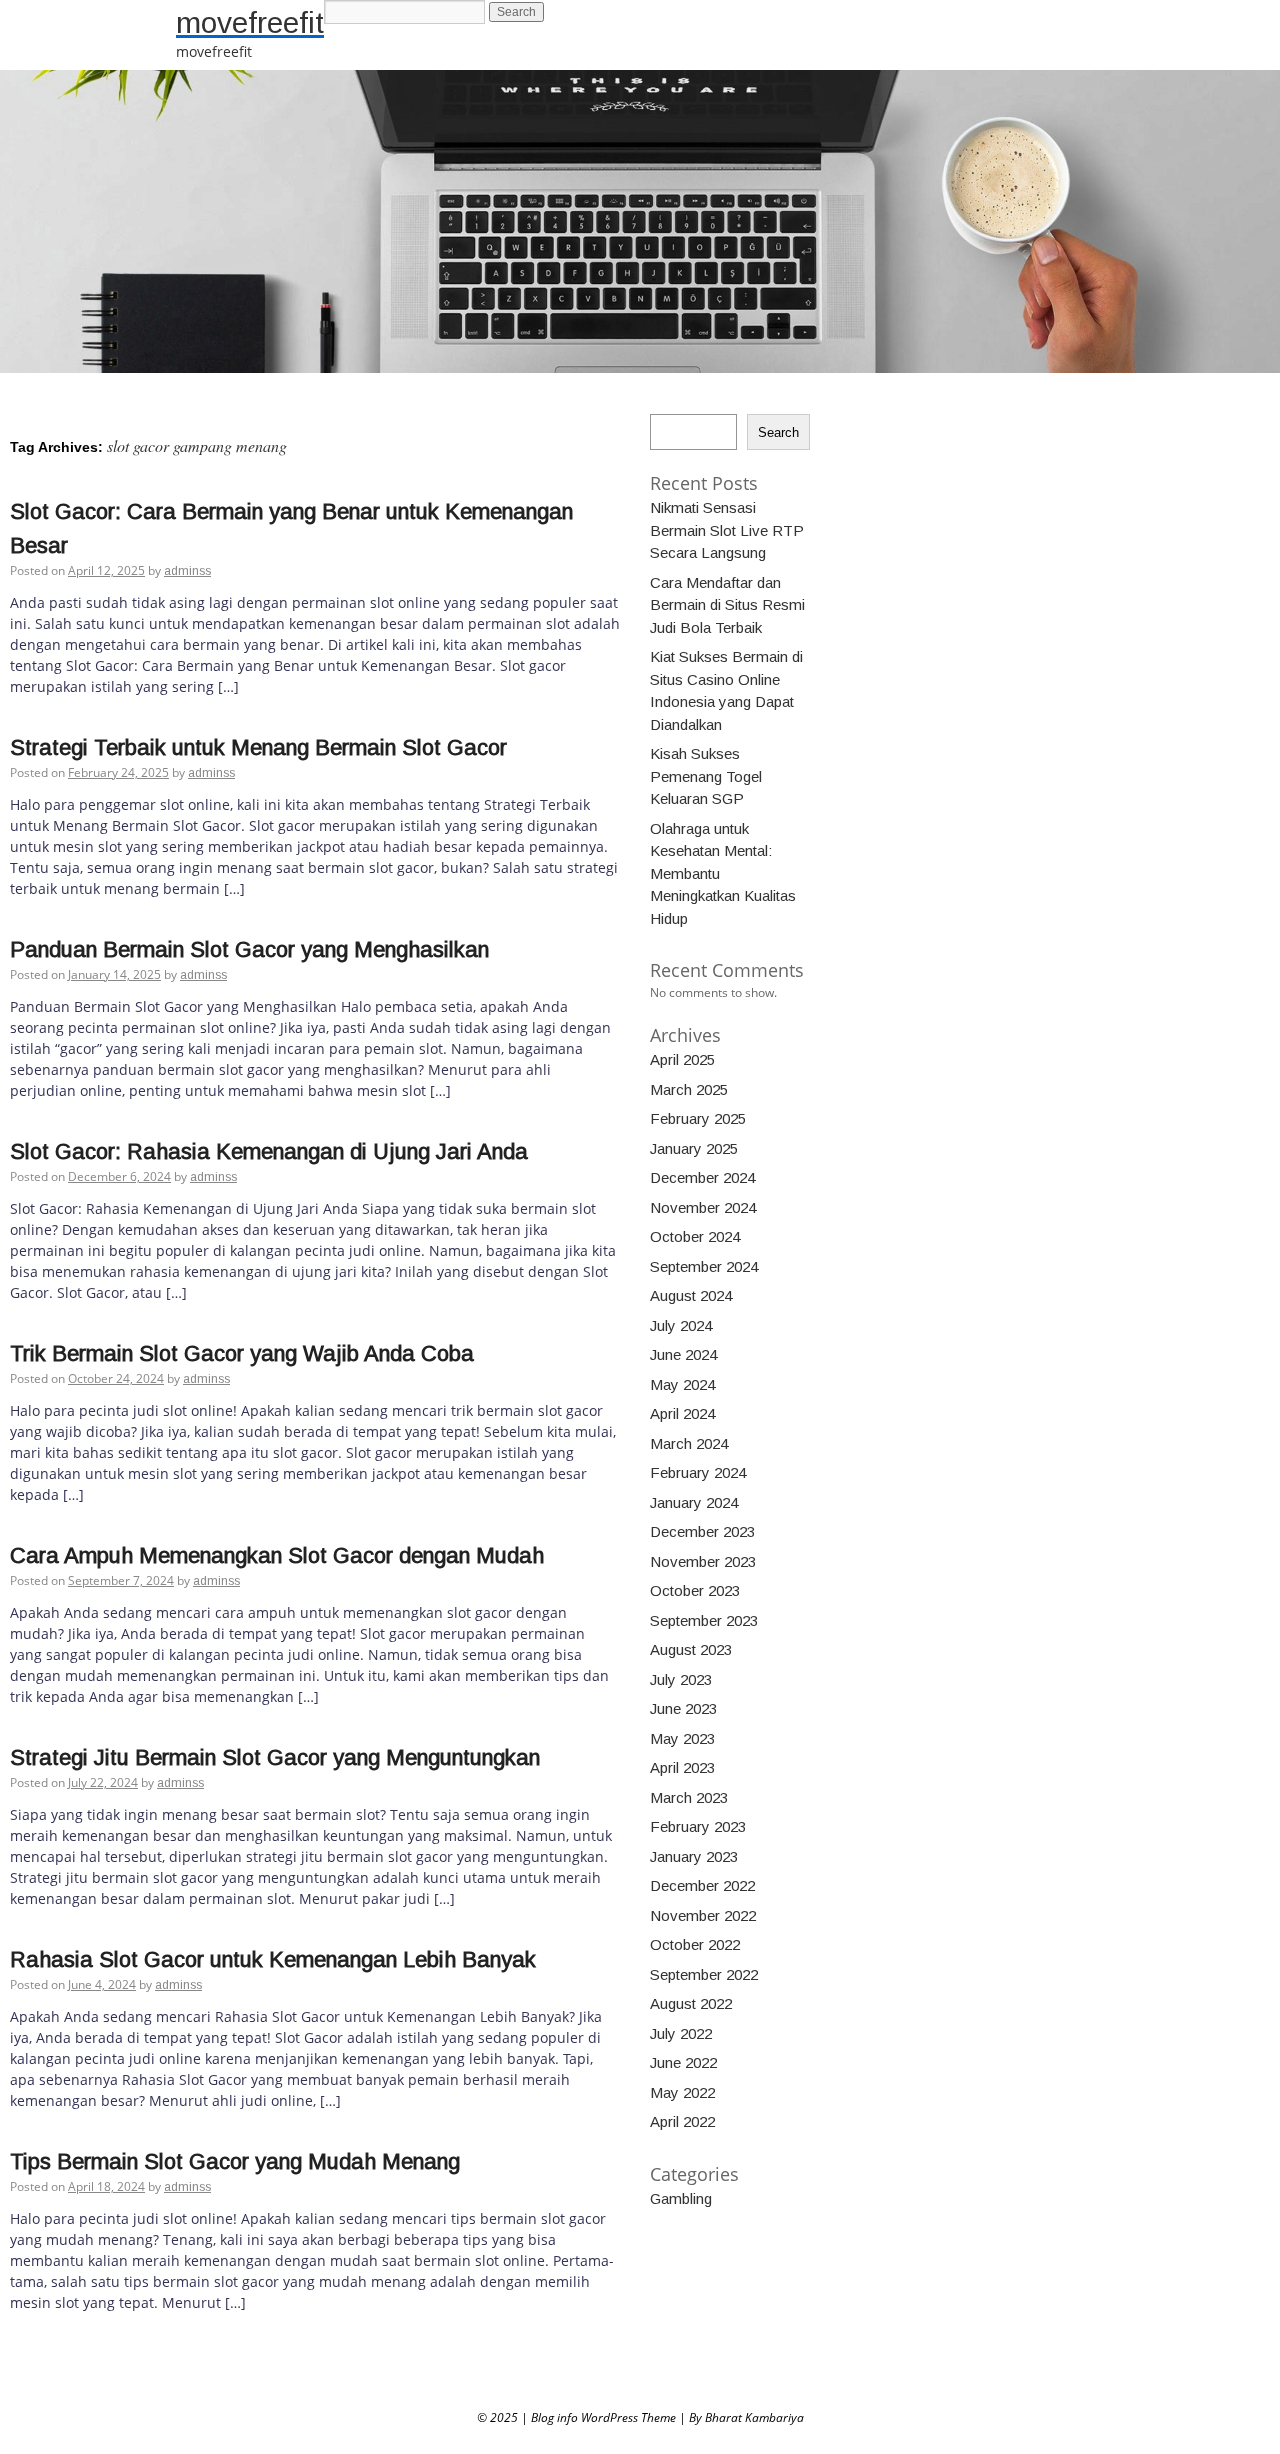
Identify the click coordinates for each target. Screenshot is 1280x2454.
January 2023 (694, 1856)
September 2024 (704, 1266)
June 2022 (683, 2062)
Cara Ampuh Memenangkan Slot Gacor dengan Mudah (277, 1555)
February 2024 (698, 1472)
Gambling (681, 2198)
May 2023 (682, 1738)
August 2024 (691, 1295)
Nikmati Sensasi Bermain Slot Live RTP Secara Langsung (727, 530)
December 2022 (702, 1885)
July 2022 (681, 2033)
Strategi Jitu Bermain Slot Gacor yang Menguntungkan (275, 1757)
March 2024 (689, 1443)
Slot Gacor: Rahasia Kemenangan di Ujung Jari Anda (269, 1151)
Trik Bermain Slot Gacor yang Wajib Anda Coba (242, 1353)
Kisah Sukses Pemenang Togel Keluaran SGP (706, 776)
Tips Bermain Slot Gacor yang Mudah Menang (235, 2161)
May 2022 (682, 2092)
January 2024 (694, 1502)
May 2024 (682, 1384)
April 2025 (682, 1059)
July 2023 (681, 1679)
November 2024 (703, 1207)
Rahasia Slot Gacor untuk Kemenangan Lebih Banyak (273, 1959)
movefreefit (250, 22)
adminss (187, 571)
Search (778, 432)
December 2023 (702, 1531)
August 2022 (691, 2003)
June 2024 (683, 1354)
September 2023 (704, 1620)
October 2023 (695, 1590)
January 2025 (694, 1148)
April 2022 (682, 2121)
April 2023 (682, 1767)
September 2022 (704, 1974)
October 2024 (695, 1236)
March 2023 (689, 1797)
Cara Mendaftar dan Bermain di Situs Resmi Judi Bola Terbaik (727, 605)
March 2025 (689, 1089)
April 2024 (682, 1413)
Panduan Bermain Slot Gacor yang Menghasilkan (249, 949)
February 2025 (698, 1118)
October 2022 (695, 1944)
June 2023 (683, 1708)
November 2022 (703, 1915)
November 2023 (703, 1561)
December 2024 (702, 1177)
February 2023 (698, 1826)
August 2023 (691, 1649)
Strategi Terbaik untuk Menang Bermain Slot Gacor (258, 747)
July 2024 (681, 1325)
